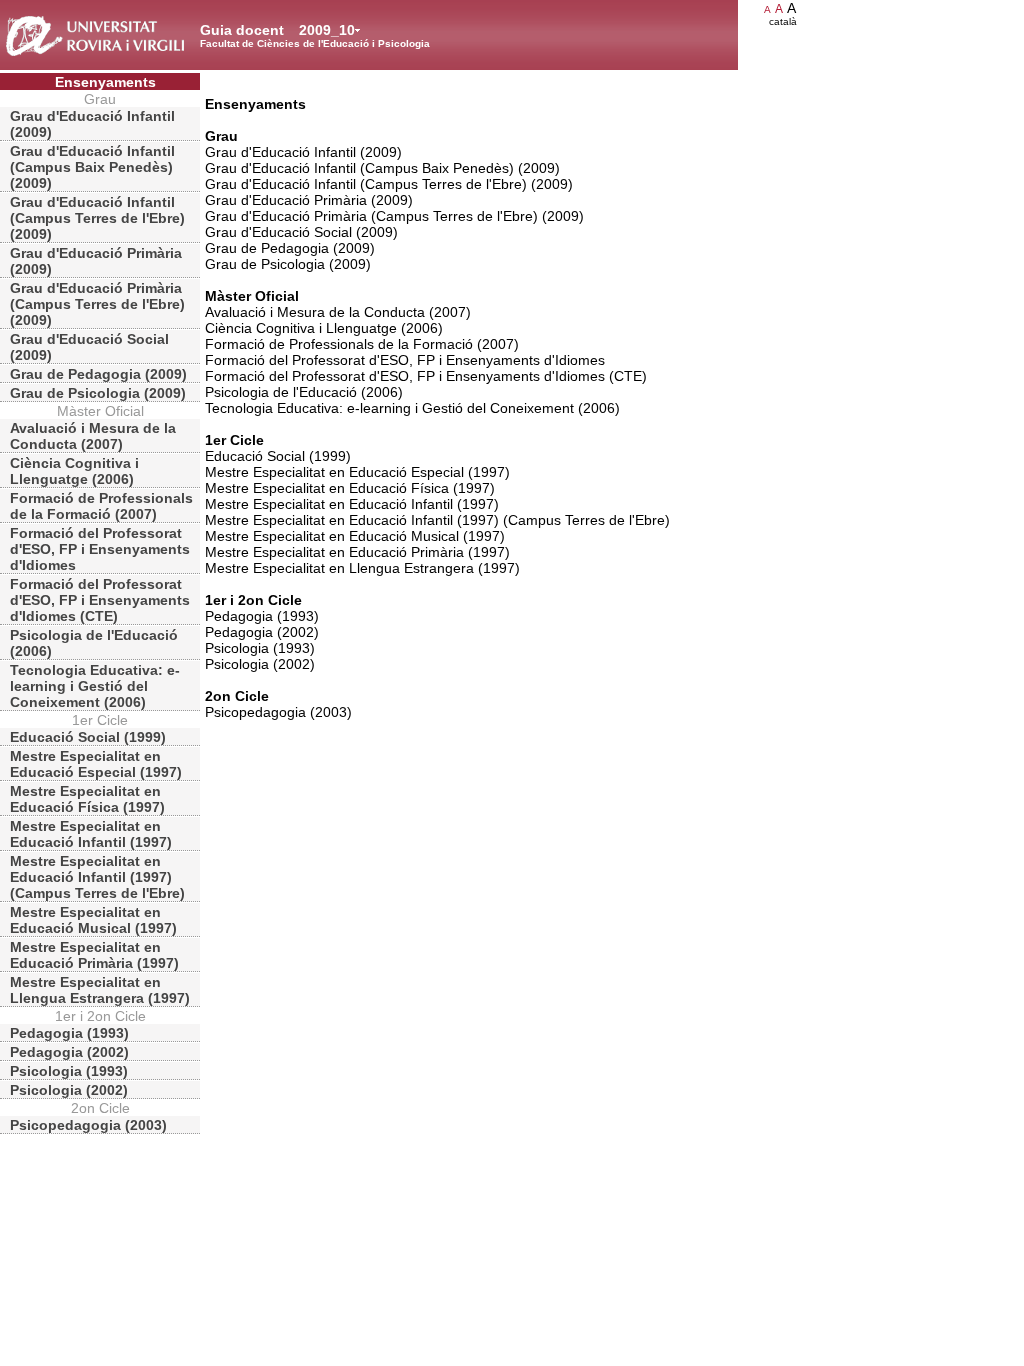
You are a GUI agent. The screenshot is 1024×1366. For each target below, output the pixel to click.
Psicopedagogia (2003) (88, 1125)
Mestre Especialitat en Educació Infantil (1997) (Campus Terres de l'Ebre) (97, 877)
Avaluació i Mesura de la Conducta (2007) (93, 436)
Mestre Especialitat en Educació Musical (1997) (93, 920)
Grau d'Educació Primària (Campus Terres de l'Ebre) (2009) (97, 304)
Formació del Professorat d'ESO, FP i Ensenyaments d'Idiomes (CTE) (100, 600)
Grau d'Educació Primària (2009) (96, 261)
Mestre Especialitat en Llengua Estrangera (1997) (100, 990)
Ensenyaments (105, 82)
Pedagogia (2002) (69, 1052)
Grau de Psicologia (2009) (98, 393)
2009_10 (327, 30)
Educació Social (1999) (88, 737)
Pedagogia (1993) (69, 1033)
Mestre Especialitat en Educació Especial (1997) (96, 764)
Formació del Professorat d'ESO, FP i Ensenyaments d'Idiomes (100, 549)
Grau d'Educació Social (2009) (89, 347)
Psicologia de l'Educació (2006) (94, 643)
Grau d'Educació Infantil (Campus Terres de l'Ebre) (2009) (97, 218)
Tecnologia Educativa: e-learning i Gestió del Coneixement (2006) (95, 686)
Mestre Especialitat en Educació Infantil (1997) (91, 834)
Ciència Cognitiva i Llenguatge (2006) (74, 471)
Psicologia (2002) (69, 1090)
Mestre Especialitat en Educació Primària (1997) (94, 955)
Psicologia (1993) (69, 1071)
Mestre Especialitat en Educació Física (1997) (87, 799)
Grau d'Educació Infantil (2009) (92, 124)
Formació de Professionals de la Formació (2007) (101, 506)
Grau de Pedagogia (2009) (98, 374)
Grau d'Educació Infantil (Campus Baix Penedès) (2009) (92, 167)
